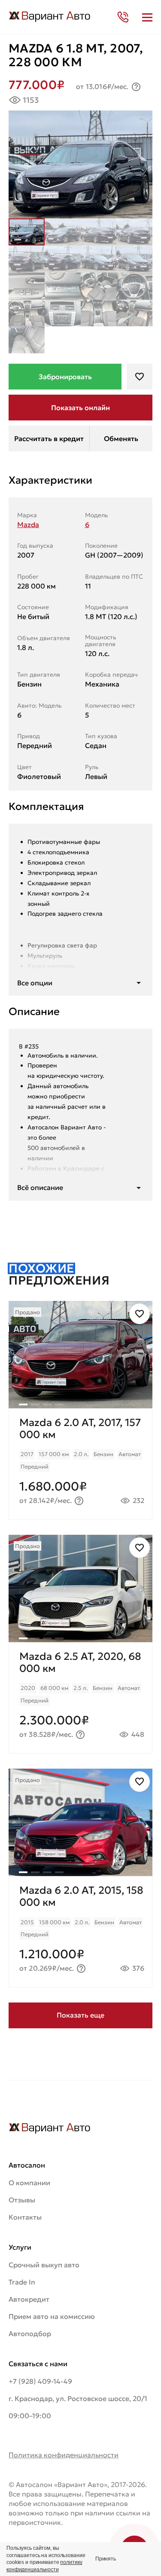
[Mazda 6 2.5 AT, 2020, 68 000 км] (80, 1697)
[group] (80, 1355)
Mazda (28, 524)
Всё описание (40, 1187)
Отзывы (22, 2200)
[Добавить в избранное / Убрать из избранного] (140, 1314)
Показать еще (80, 2015)
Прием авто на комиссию (52, 2316)
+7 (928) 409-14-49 (40, 2381)
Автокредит (29, 2299)
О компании (29, 2183)
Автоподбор (30, 2334)
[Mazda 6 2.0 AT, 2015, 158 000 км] (80, 1931)
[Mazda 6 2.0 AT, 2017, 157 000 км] (80, 1464)
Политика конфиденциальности (64, 2455)
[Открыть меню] (147, 17)
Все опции (35, 983)
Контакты (25, 2217)
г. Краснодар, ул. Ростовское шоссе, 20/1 (78, 2398)
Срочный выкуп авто (44, 2265)
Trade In (22, 2282)
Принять (106, 2559)
